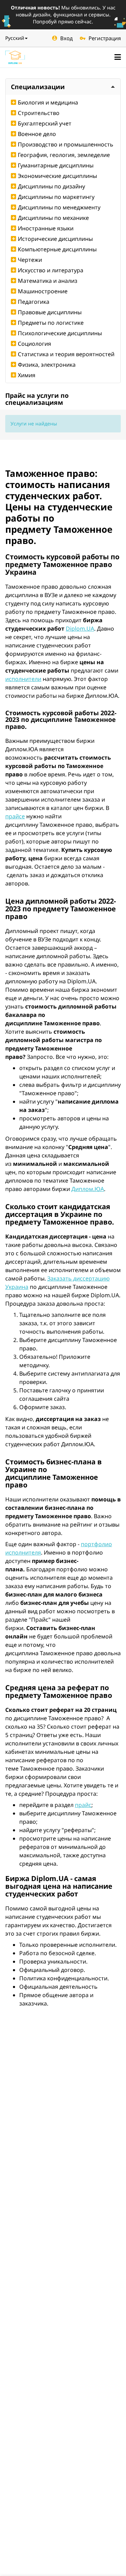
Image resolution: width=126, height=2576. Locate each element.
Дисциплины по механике (53, 218)
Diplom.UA (80, 629)
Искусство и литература (51, 270)
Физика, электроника (47, 365)
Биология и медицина (48, 102)
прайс (83, 1805)
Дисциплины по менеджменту (59, 207)
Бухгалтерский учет (45, 123)
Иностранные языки (46, 228)
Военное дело (37, 134)
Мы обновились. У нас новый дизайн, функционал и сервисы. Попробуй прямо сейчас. (63, 15)
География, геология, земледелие (64, 155)
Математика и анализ (48, 281)
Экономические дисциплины (57, 176)
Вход (66, 38)
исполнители (23, 679)
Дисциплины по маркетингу (56, 197)
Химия (27, 375)
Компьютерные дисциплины (57, 249)
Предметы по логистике (51, 323)
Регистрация (105, 38)
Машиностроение (43, 291)
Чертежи (30, 260)
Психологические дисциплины (60, 333)
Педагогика (34, 302)
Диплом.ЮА (88, 1189)
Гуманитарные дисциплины (56, 165)
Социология (34, 344)
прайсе (15, 816)
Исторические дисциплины (55, 239)
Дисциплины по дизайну (51, 186)
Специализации (38, 87)
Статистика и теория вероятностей (66, 354)
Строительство (39, 113)
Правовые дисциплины (50, 312)
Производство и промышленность (66, 144)
